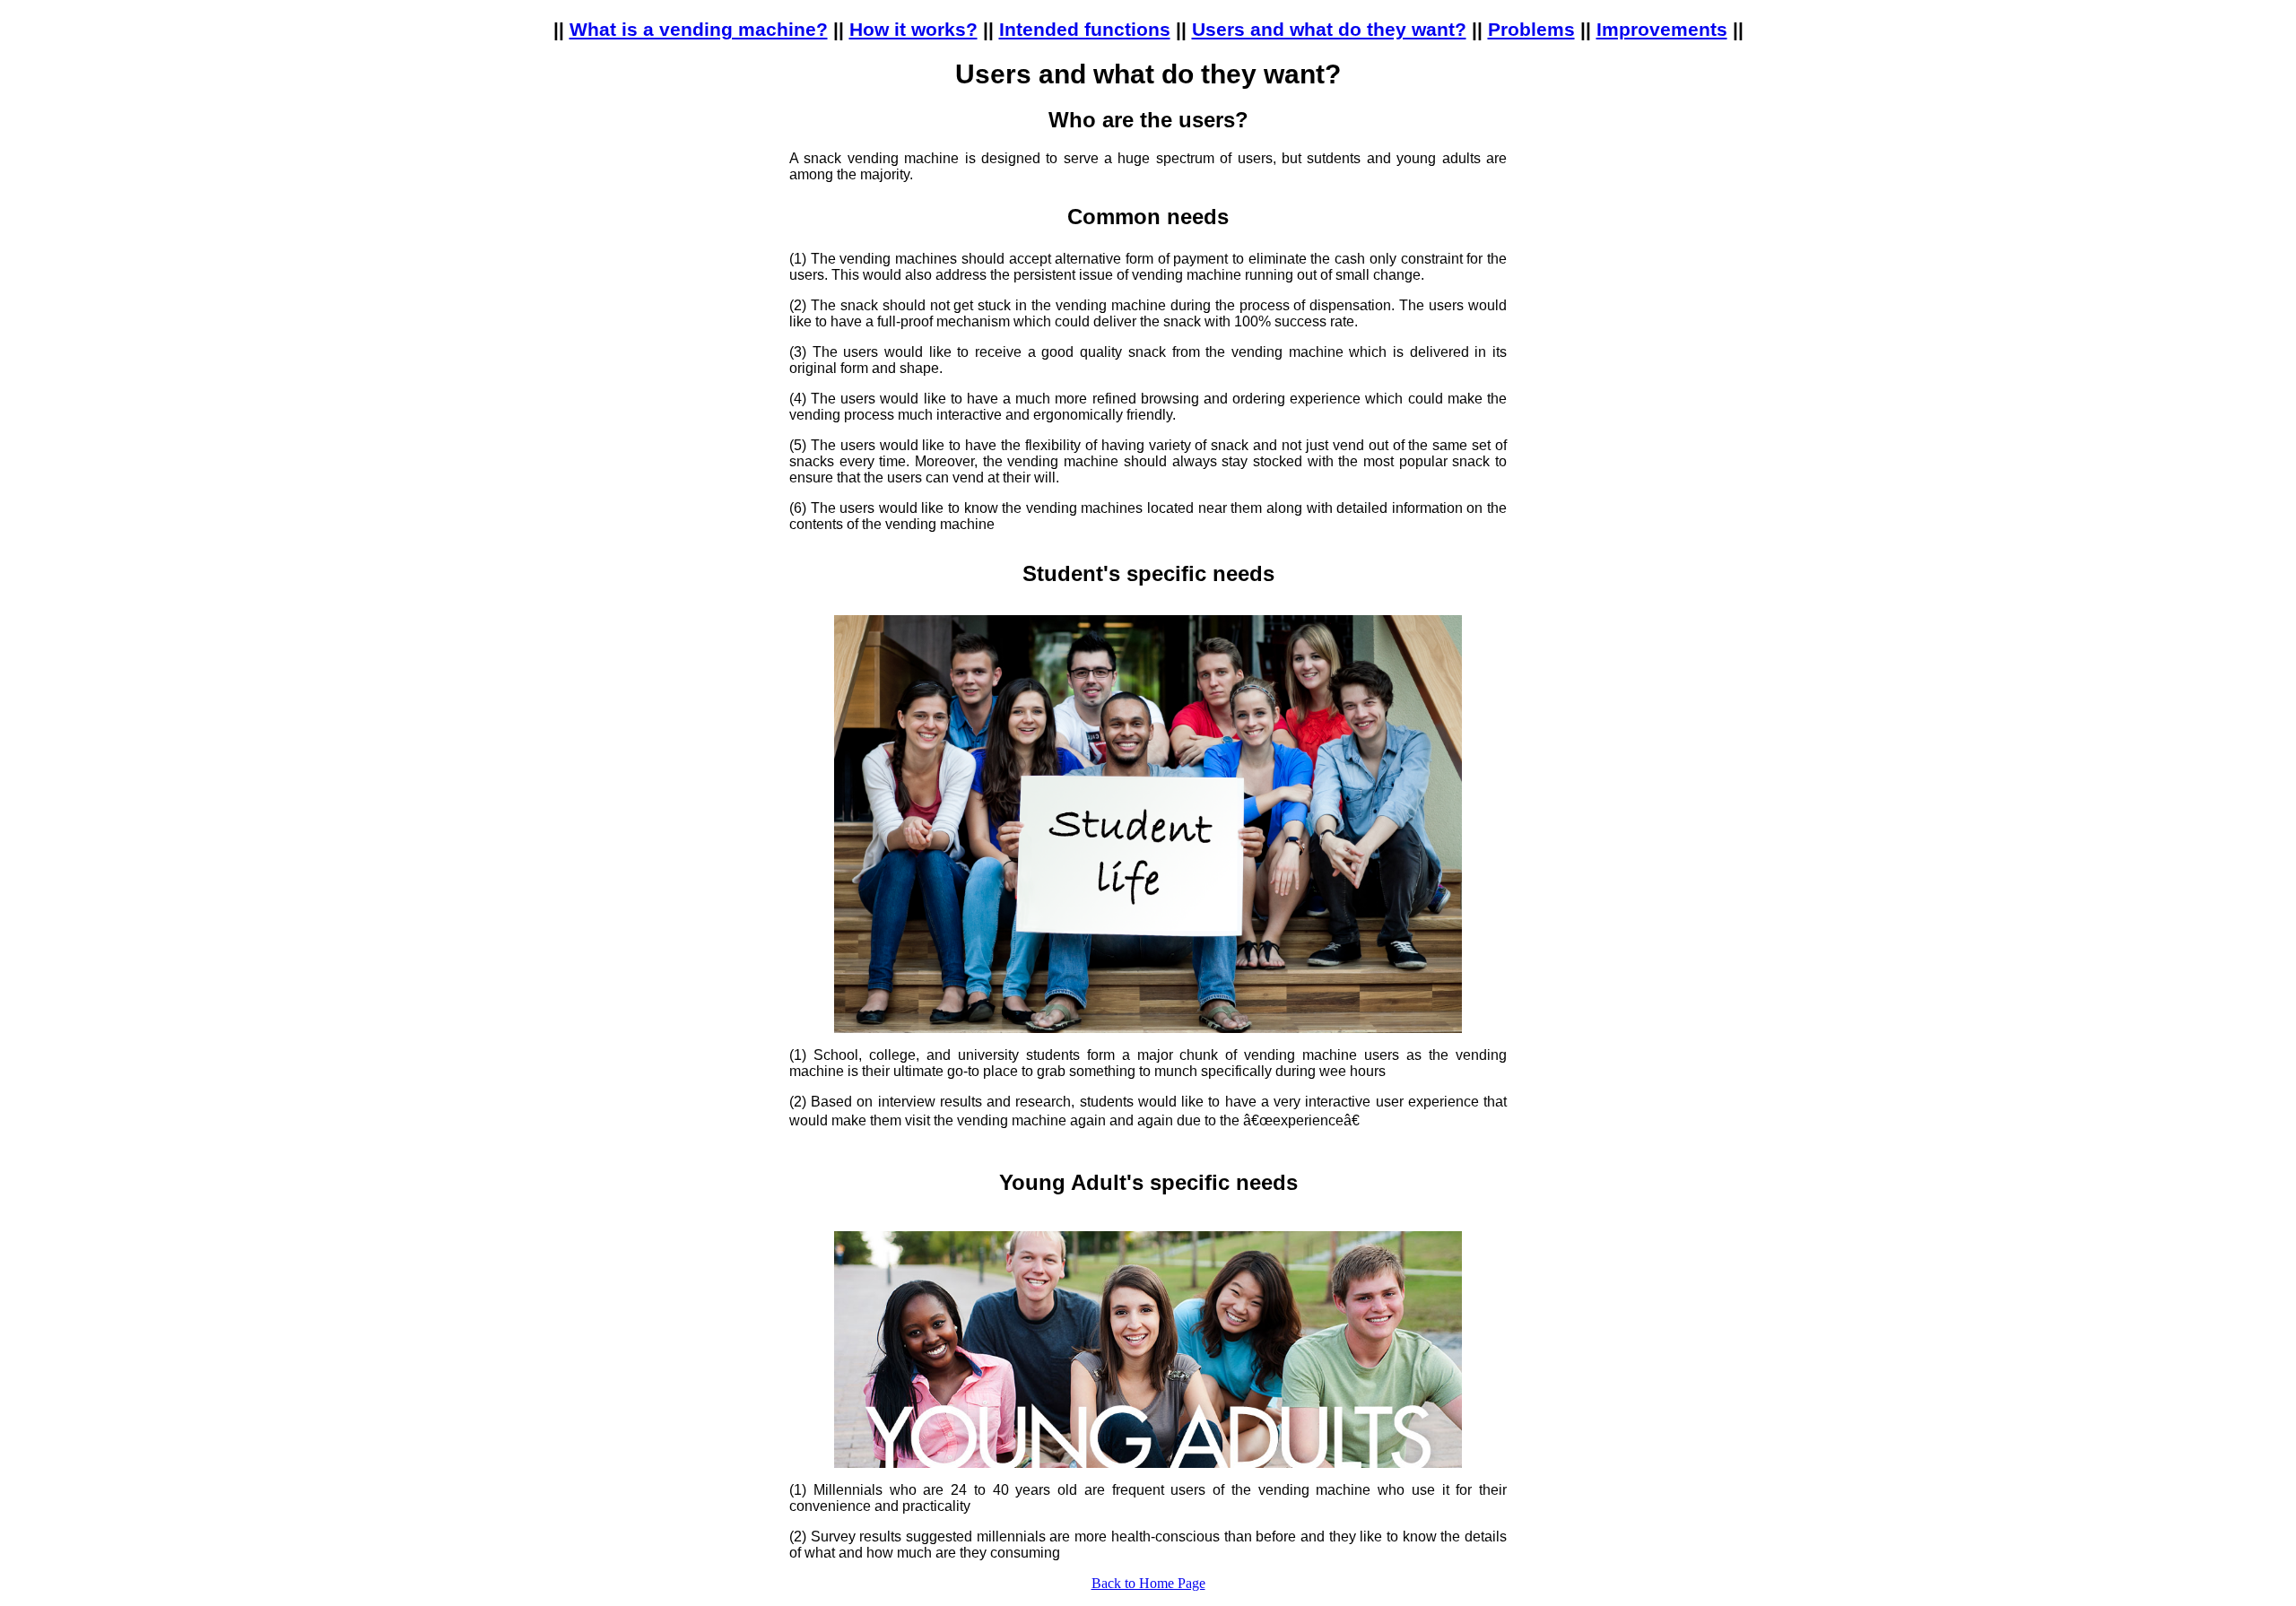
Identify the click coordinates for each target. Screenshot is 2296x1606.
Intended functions (1085, 29)
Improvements (1662, 29)
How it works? (913, 29)
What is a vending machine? (699, 29)
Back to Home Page (1148, 1583)
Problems (1531, 29)
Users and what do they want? (1329, 29)
